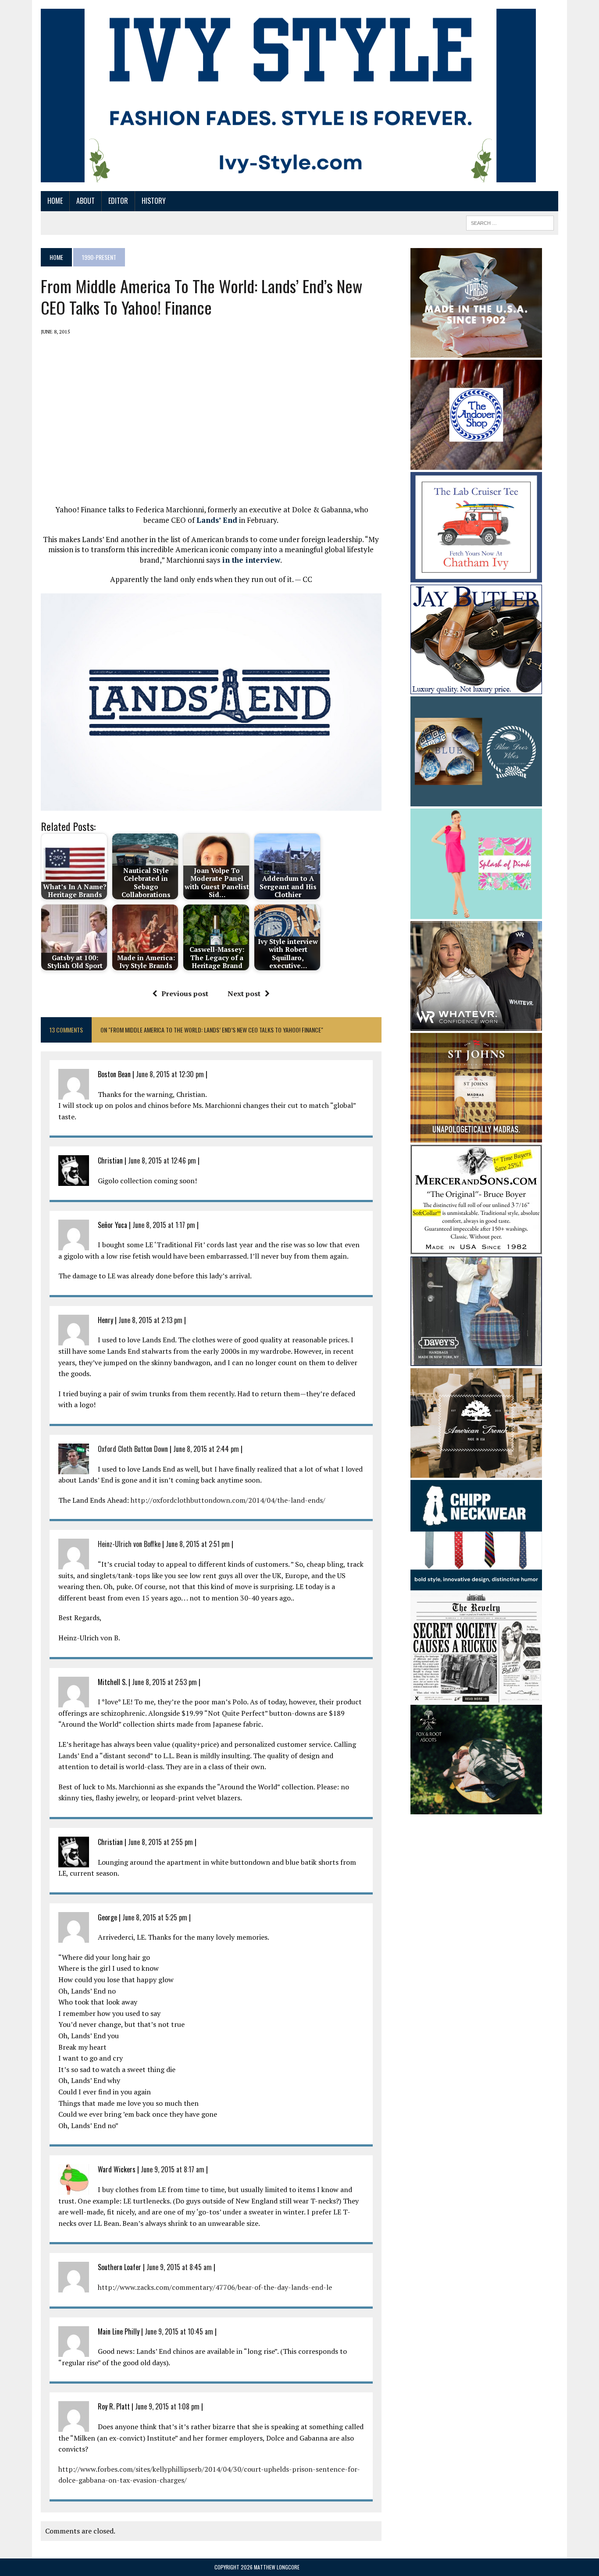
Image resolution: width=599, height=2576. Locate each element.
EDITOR (118, 201)
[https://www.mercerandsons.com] (476, 1249)
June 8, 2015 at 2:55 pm (160, 1842)
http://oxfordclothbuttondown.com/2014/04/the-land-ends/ (228, 1500)
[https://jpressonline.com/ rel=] (476, 351)
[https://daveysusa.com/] (476, 1360)
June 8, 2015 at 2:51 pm (198, 1544)
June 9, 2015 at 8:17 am (173, 2169)
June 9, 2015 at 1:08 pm (167, 2406)
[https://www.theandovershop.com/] (476, 464)
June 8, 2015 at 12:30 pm (170, 1074)
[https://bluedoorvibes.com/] (476, 800)
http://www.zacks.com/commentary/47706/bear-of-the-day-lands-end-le (215, 2287)
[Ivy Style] (288, 96)
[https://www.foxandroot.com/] (476, 1809)
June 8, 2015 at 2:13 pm (150, 1320)
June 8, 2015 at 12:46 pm (162, 1160)
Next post (244, 993)
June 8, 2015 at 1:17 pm (164, 1225)
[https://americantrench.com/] (476, 1472)
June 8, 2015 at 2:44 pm (206, 1449)
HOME (55, 201)
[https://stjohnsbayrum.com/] (476, 1137)
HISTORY (154, 201)
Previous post (185, 993)
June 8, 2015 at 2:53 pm (164, 1682)
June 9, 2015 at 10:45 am (179, 2331)
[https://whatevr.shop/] (476, 1025)
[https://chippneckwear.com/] (476, 1584)
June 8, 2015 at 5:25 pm (155, 1917)
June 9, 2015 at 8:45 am (179, 2267)
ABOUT (86, 201)
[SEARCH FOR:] (510, 222)
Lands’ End (217, 520)
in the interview (250, 560)
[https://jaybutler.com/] (476, 688)
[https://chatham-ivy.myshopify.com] (476, 576)
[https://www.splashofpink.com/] (476, 913)
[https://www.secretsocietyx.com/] (476, 1697)
